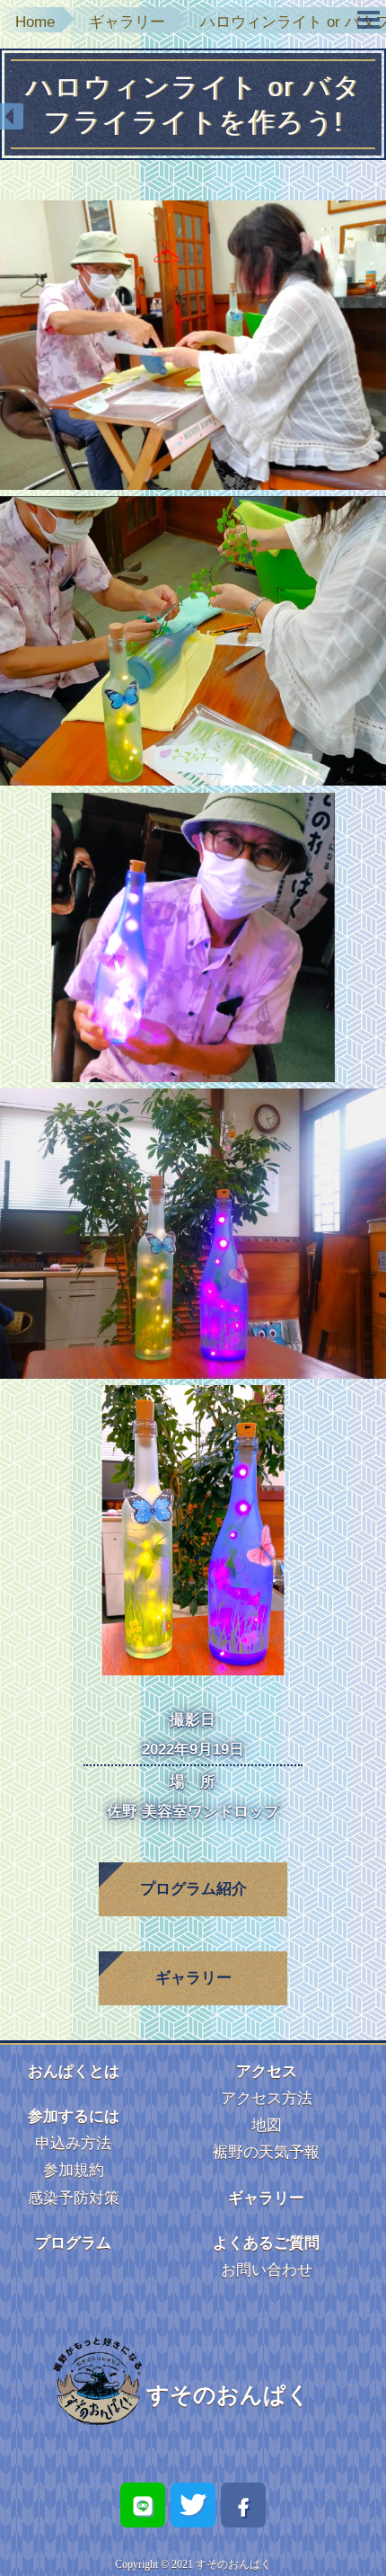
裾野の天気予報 (266, 2152)
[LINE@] (143, 2505)
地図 (267, 2125)
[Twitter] (193, 2505)
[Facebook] (243, 2505)
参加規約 (74, 2170)
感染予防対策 (74, 2198)
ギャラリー (127, 22)
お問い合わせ (267, 2270)
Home (35, 22)
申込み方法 (73, 2143)
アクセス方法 (267, 2098)
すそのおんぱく (228, 2394)
